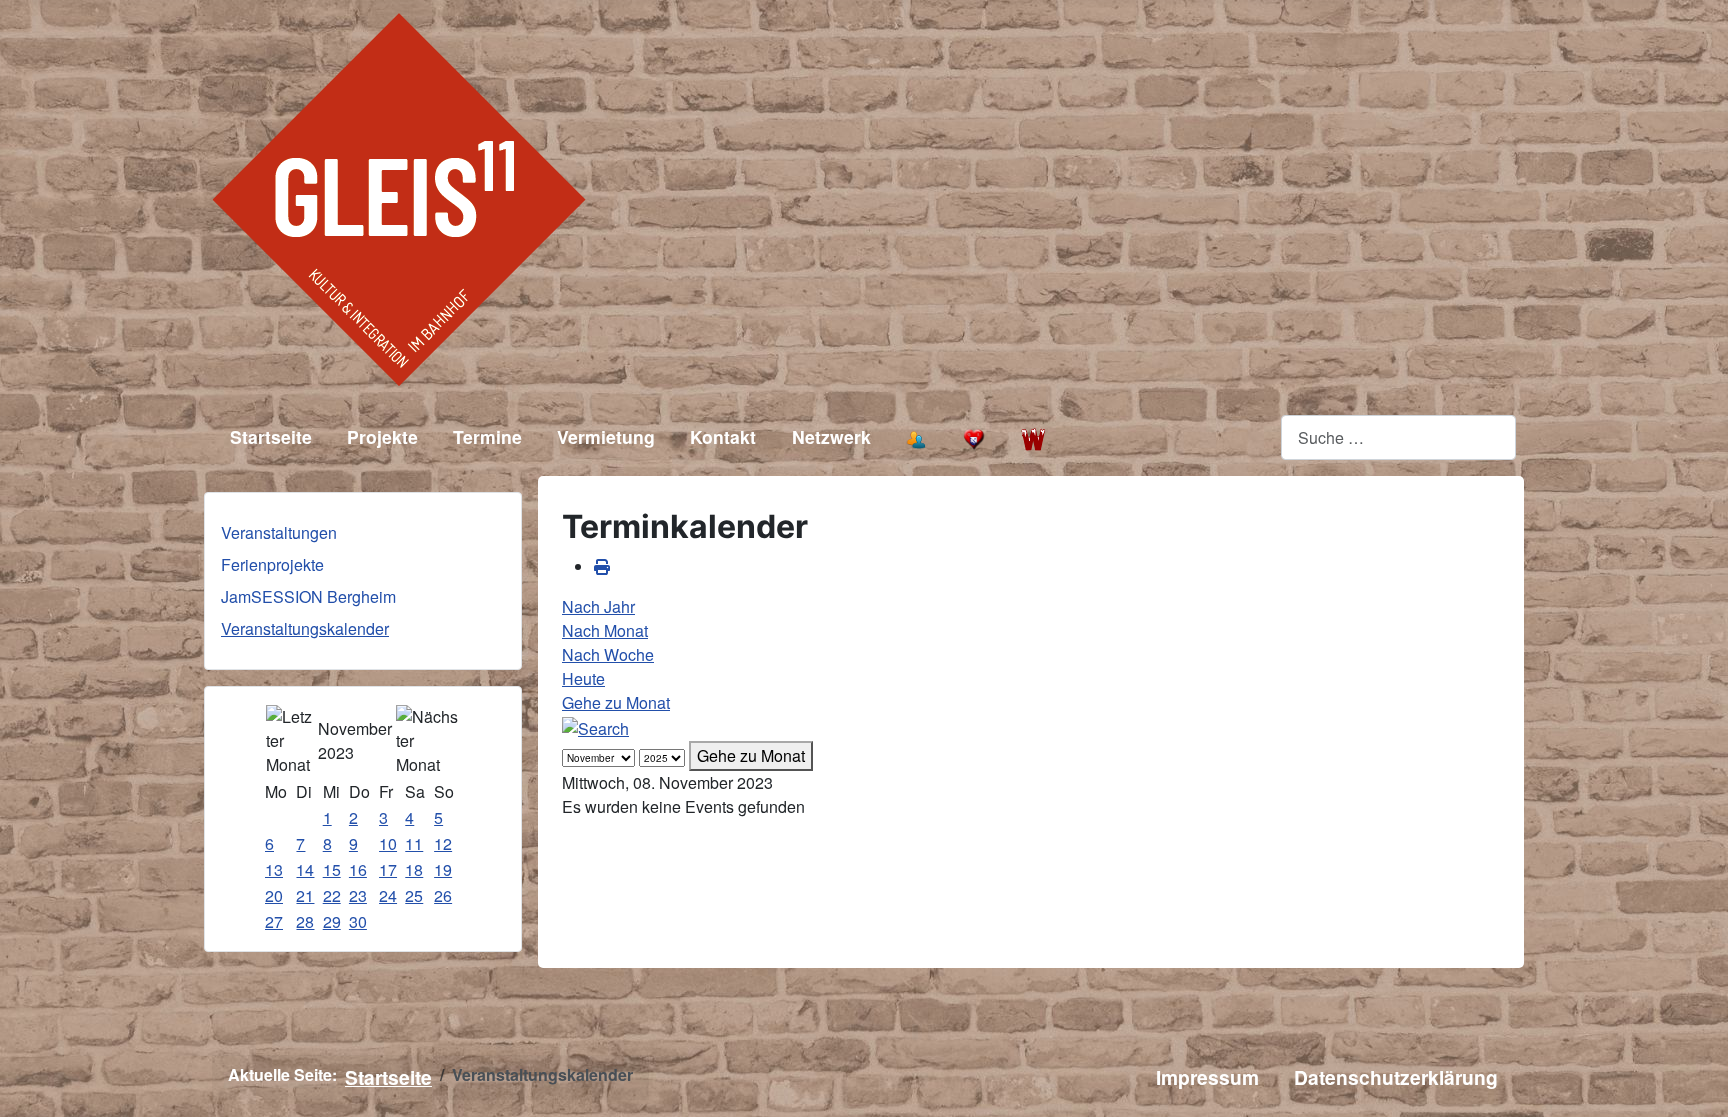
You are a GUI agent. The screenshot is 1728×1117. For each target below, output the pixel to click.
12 (443, 843)
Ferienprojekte (272, 564)
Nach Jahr (598, 606)
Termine (487, 436)
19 (443, 869)
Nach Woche (608, 654)
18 (414, 869)
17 (388, 869)
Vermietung (606, 436)
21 (305, 895)
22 (332, 895)
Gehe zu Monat (616, 702)
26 (443, 895)
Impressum (1207, 1077)
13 (274, 869)
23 (358, 895)
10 (388, 843)
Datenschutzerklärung (1396, 1077)
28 (305, 921)
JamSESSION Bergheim (308, 596)
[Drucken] (602, 566)
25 (414, 895)
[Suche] (595, 726)
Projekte (382, 436)
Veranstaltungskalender (305, 628)
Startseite (271, 436)
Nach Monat (605, 630)
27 (274, 921)
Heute (583, 678)
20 (274, 895)
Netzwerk (831, 436)
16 (358, 869)
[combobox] (1398, 437)
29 (332, 921)
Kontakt (723, 436)
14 (305, 869)
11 (414, 843)
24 (388, 895)
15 (332, 869)
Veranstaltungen (279, 532)
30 (358, 921)
